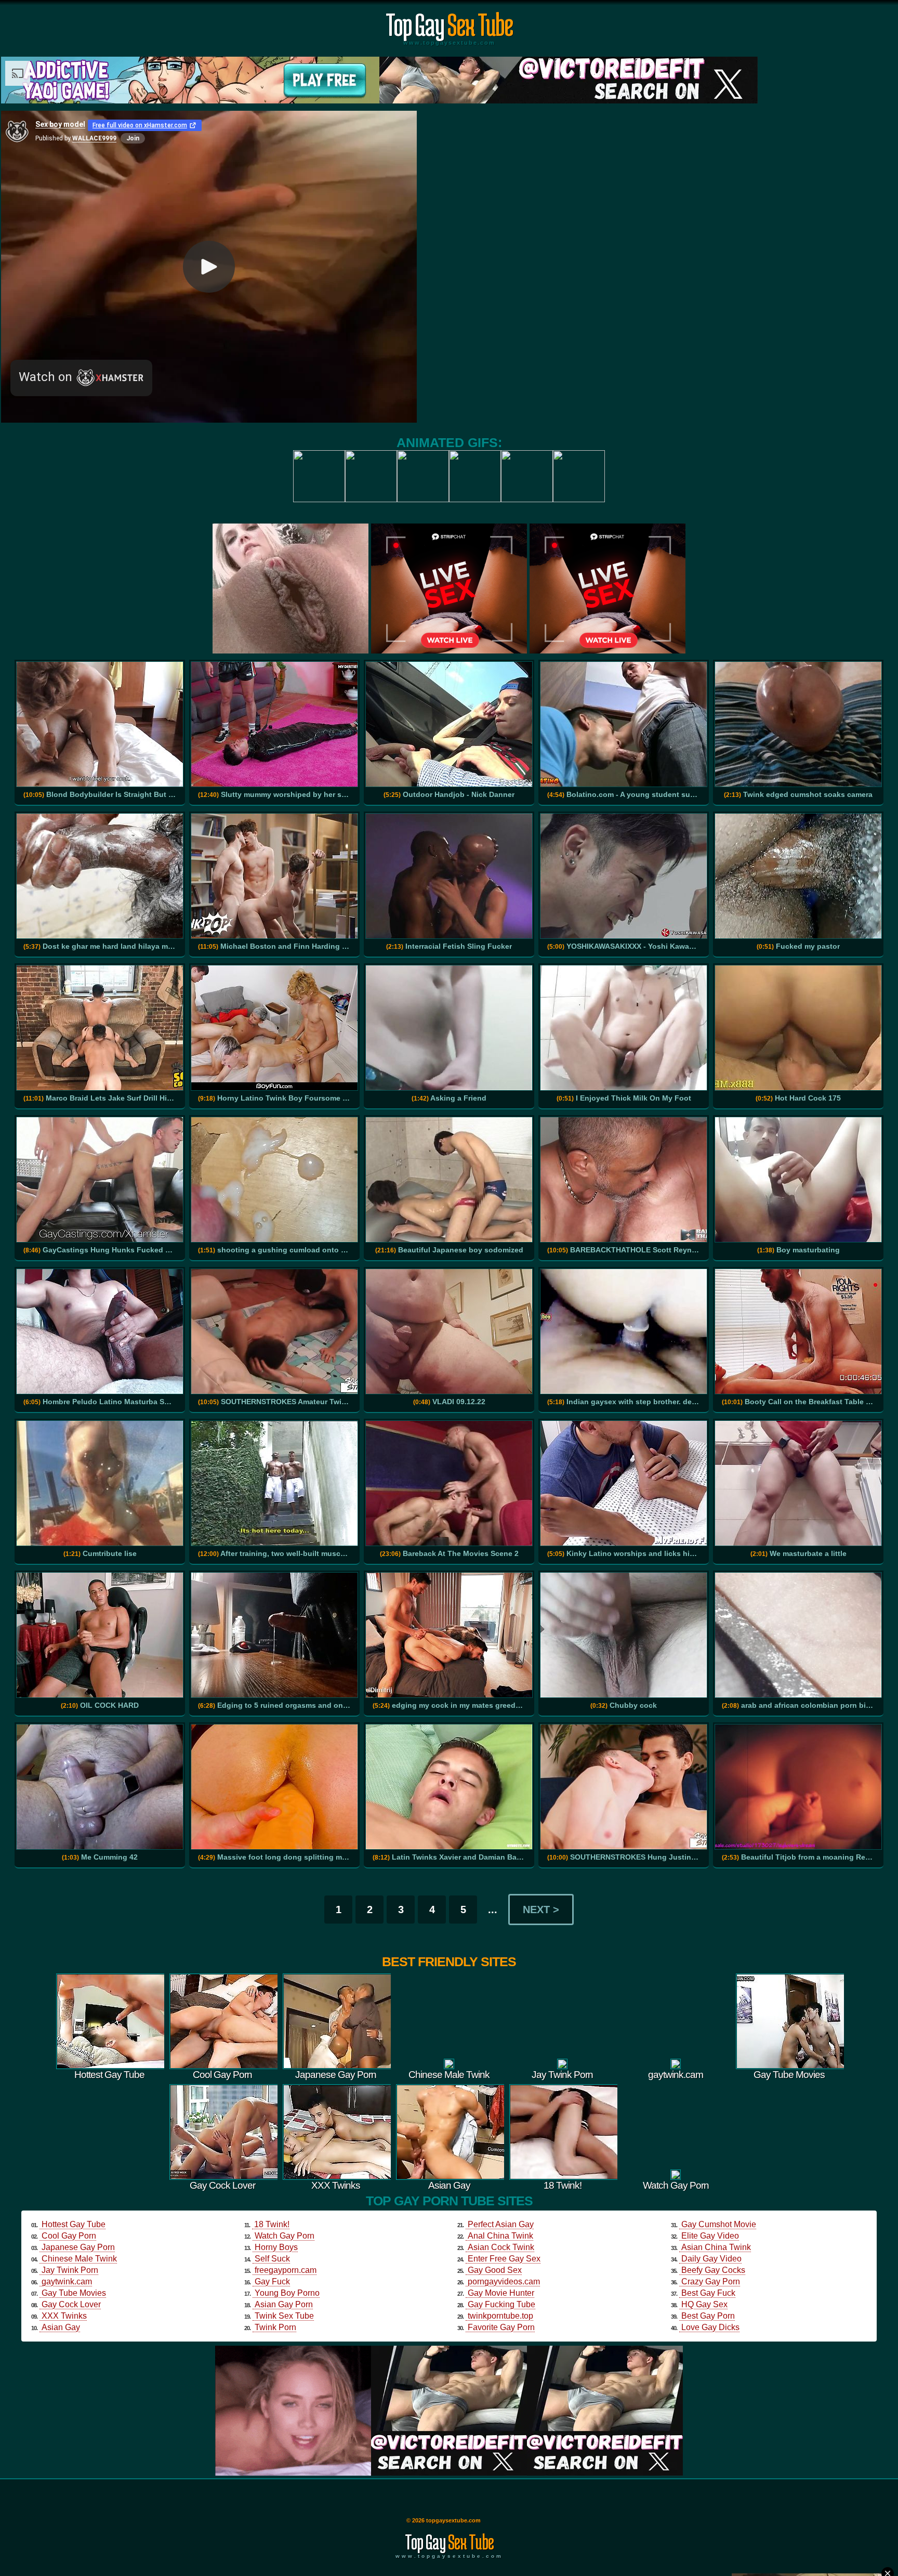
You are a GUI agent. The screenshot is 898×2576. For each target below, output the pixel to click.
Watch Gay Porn (285, 2236)
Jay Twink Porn (70, 2270)
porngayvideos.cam (504, 2281)
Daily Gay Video (711, 2259)
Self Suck (272, 2259)
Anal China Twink (500, 2236)
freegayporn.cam (286, 2270)
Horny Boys (276, 2247)
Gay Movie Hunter (501, 2293)
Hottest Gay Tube (74, 2224)
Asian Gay (61, 2327)
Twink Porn (275, 2327)
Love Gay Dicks (710, 2327)
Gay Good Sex (495, 2270)
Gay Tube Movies (74, 2293)
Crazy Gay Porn (711, 2281)
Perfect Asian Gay (501, 2224)
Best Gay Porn (708, 2316)
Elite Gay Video (710, 2236)
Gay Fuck (272, 2281)
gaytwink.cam (67, 2281)
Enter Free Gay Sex (504, 2259)
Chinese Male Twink (79, 2259)
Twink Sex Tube (284, 2316)
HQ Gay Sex (704, 2304)
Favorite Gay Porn (501, 2327)
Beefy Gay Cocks (713, 2270)
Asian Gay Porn (284, 2304)
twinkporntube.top (500, 2316)
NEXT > (541, 1910)
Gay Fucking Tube (501, 2304)
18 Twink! (272, 2224)
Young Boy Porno (287, 2293)
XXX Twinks (64, 2316)
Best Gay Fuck (708, 2293)
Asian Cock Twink (501, 2247)
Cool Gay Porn (69, 2236)
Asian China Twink (716, 2247)
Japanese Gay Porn (78, 2247)
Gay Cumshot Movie (719, 2224)
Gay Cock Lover (71, 2304)
